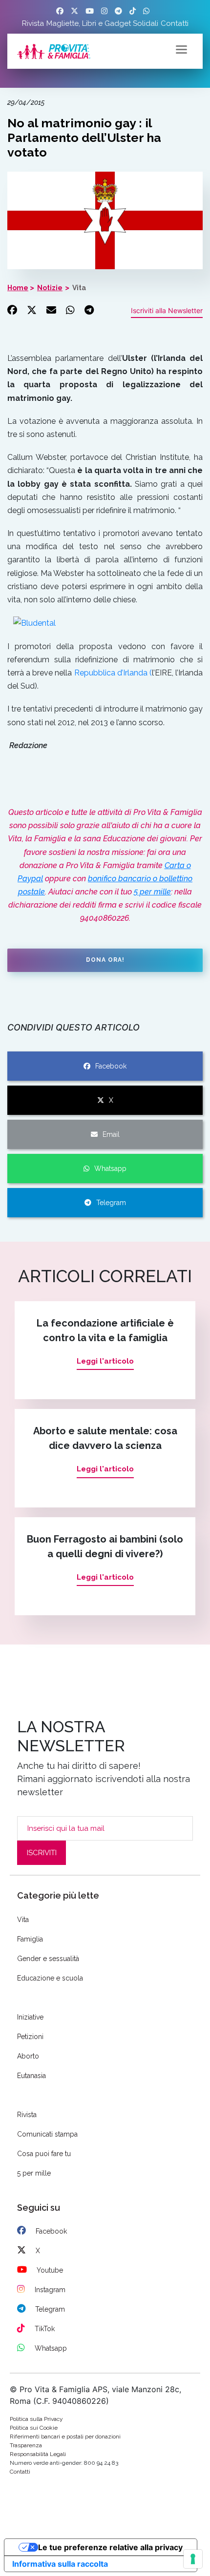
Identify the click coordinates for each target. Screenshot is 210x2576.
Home (18, 288)
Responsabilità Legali (38, 2454)
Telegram (111, 1203)
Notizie (50, 288)
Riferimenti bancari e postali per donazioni (65, 2437)
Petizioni (30, 2037)
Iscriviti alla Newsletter (167, 310)
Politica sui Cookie (34, 2428)
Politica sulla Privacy (36, 2419)
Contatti (175, 23)
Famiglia (30, 1939)
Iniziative (30, 2017)
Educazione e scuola (50, 1978)
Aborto (28, 2056)
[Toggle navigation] (181, 49)
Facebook (111, 1066)
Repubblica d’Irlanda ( (113, 673)
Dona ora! (105, 960)
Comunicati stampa (47, 2134)
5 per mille (152, 892)
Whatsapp (110, 1169)
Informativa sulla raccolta (60, 2564)
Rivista (33, 23)
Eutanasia (31, 2076)
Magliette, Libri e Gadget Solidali (102, 23)
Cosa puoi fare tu (44, 2154)
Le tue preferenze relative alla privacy (110, 2547)
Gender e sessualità (48, 1959)
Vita (79, 288)
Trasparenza (26, 2445)
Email (111, 1134)
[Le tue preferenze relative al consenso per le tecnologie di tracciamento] (193, 2559)
